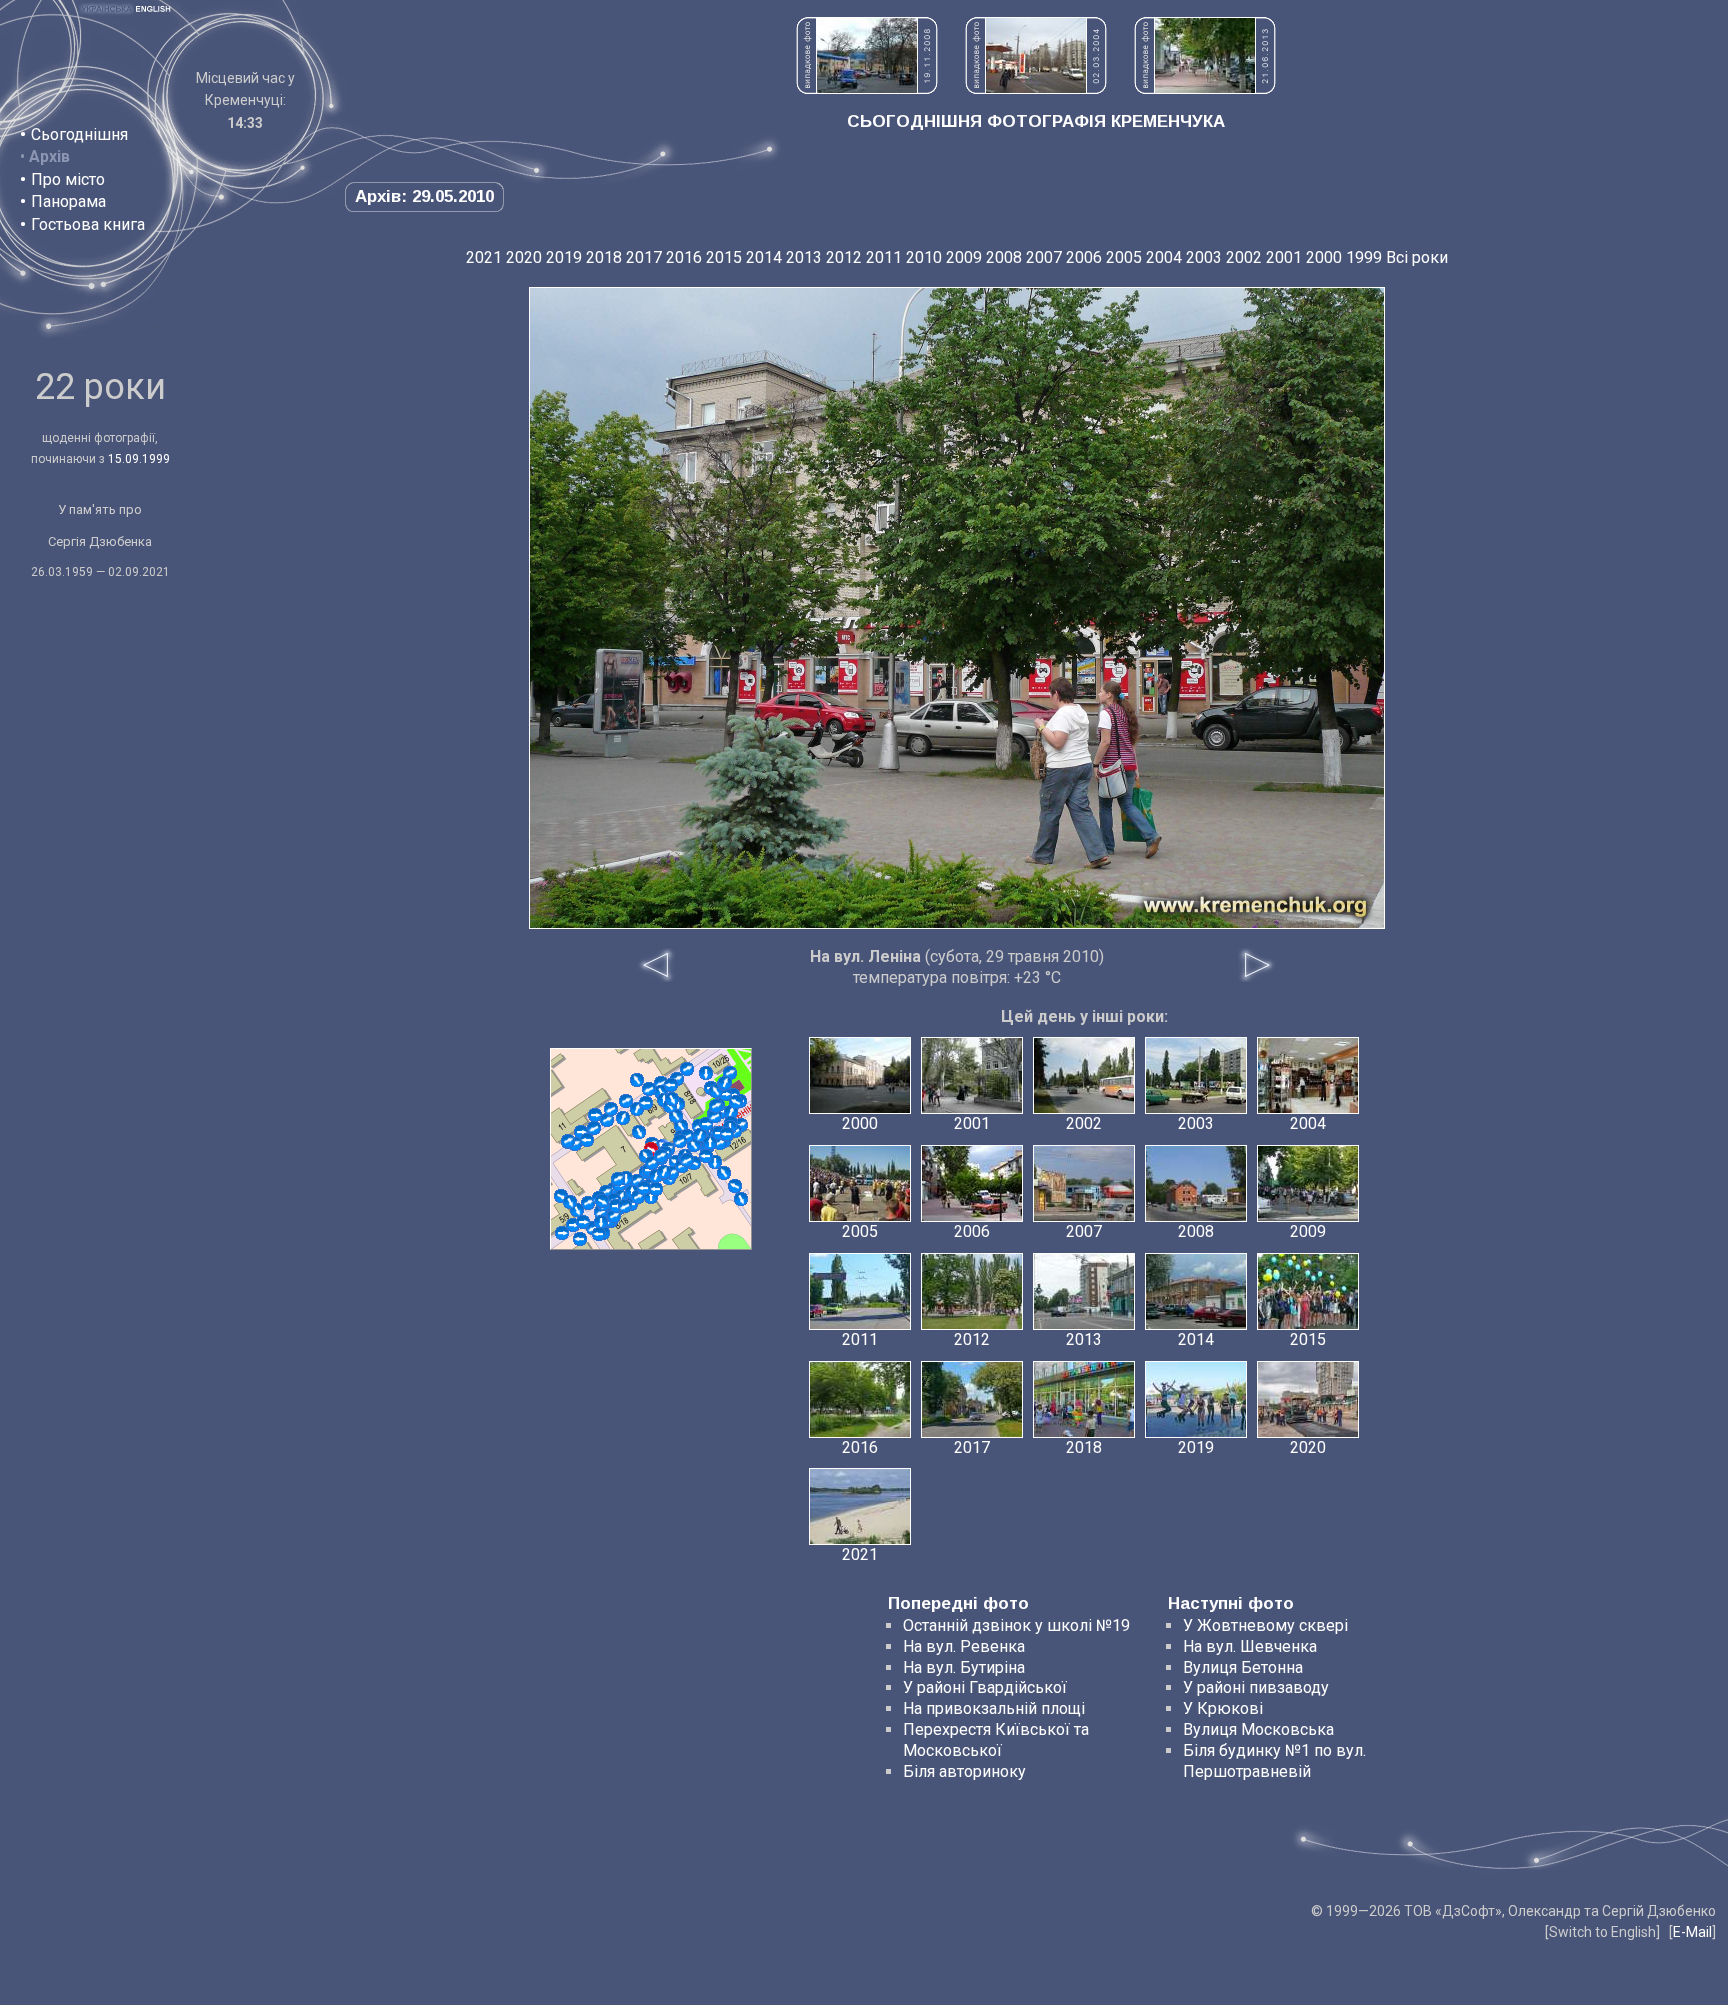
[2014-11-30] (637, 1080)
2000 (1324, 257)
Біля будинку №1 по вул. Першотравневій (1274, 1761)
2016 (684, 257)
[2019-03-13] (623, 1118)
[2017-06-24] (614, 1216)
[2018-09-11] (568, 1141)
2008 (1004, 257)
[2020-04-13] (710, 1143)
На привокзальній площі (994, 1708)
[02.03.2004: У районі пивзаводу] (1036, 88)
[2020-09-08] (672, 1099)
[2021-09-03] (625, 1206)
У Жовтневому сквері (1265, 1625)
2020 (524, 257)
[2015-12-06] (583, 1222)
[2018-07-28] (602, 1201)
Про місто (68, 179)
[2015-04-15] (611, 1109)
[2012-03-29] (706, 1073)
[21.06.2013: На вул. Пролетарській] (1205, 88)
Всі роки (1417, 257)
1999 (1364, 257)
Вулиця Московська (1258, 1729)
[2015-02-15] (649, 1089)
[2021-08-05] (671, 1085)
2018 (604, 257)
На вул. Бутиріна (964, 1667)
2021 (484, 257)
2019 (564, 257)
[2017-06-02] (601, 1222)
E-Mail (1692, 1932)
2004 (1164, 257)
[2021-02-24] (562, 1233)
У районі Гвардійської (985, 1687)
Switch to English (1602, 1932)
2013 (804, 257)
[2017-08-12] (680, 1141)
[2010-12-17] (724, 1173)
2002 (1244, 257)
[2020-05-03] (715, 1116)
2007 (1044, 257)
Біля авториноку (964, 1771)
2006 (1084, 257)
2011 (884, 257)
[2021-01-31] (570, 1202)
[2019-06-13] (644, 1188)
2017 (644, 257)
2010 (924, 257)
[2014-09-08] (587, 1140)
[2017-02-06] (741, 1199)
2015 (724, 257)
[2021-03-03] (661, 1156)
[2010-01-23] (594, 1128)
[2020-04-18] (664, 1172)
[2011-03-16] (580, 1239)
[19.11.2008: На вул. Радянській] (867, 88)
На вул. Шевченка (1250, 1646)
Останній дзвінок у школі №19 (1016, 1625)
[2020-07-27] (727, 1134)
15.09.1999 (139, 459)
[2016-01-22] (731, 1112)
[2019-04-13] (736, 1102)
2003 (1204, 257)
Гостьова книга (88, 224)
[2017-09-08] (656, 1189)
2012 (844, 257)
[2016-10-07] (687, 1069)
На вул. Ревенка (964, 1646)
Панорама (68, 201)
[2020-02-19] (646, 1103)
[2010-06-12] (588, 1203)
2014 (764, 257)
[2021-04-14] (725, 1083)
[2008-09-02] (735, 1186)
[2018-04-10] (599, 1234)
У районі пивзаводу (1256, 1687)
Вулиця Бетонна (1243, 1667)
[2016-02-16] (676, 1116)
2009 (964, 257)
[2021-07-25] (687, 1160)
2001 (1284, 257)
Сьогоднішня (79, 134)
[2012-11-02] (626, 1101)
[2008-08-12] (607, 1120)
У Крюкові (1223, 1708)
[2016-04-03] (706, 1156)
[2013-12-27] (618, 1179)
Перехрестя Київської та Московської (996, 1740)
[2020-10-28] (716, 1106)
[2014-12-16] (639, 1132)
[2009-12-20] (595, 1115)
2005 (1124, 257)
